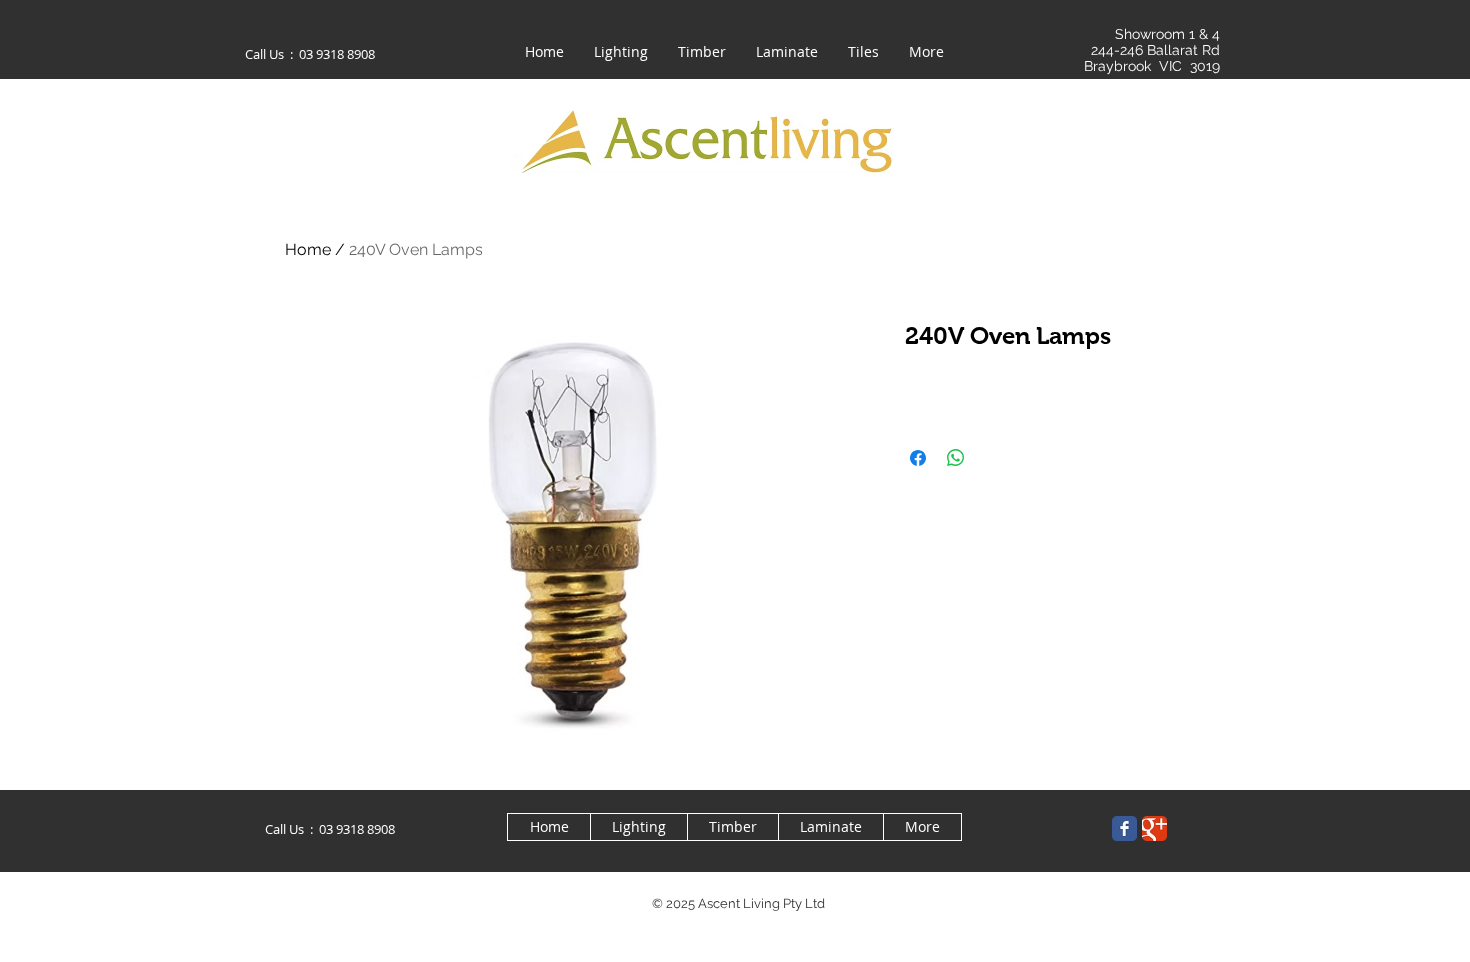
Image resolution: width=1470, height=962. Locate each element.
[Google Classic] (1154, 828)
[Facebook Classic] (1124, 828)
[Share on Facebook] (918, 458)
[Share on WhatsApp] (956, 458)
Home (308, 249)
